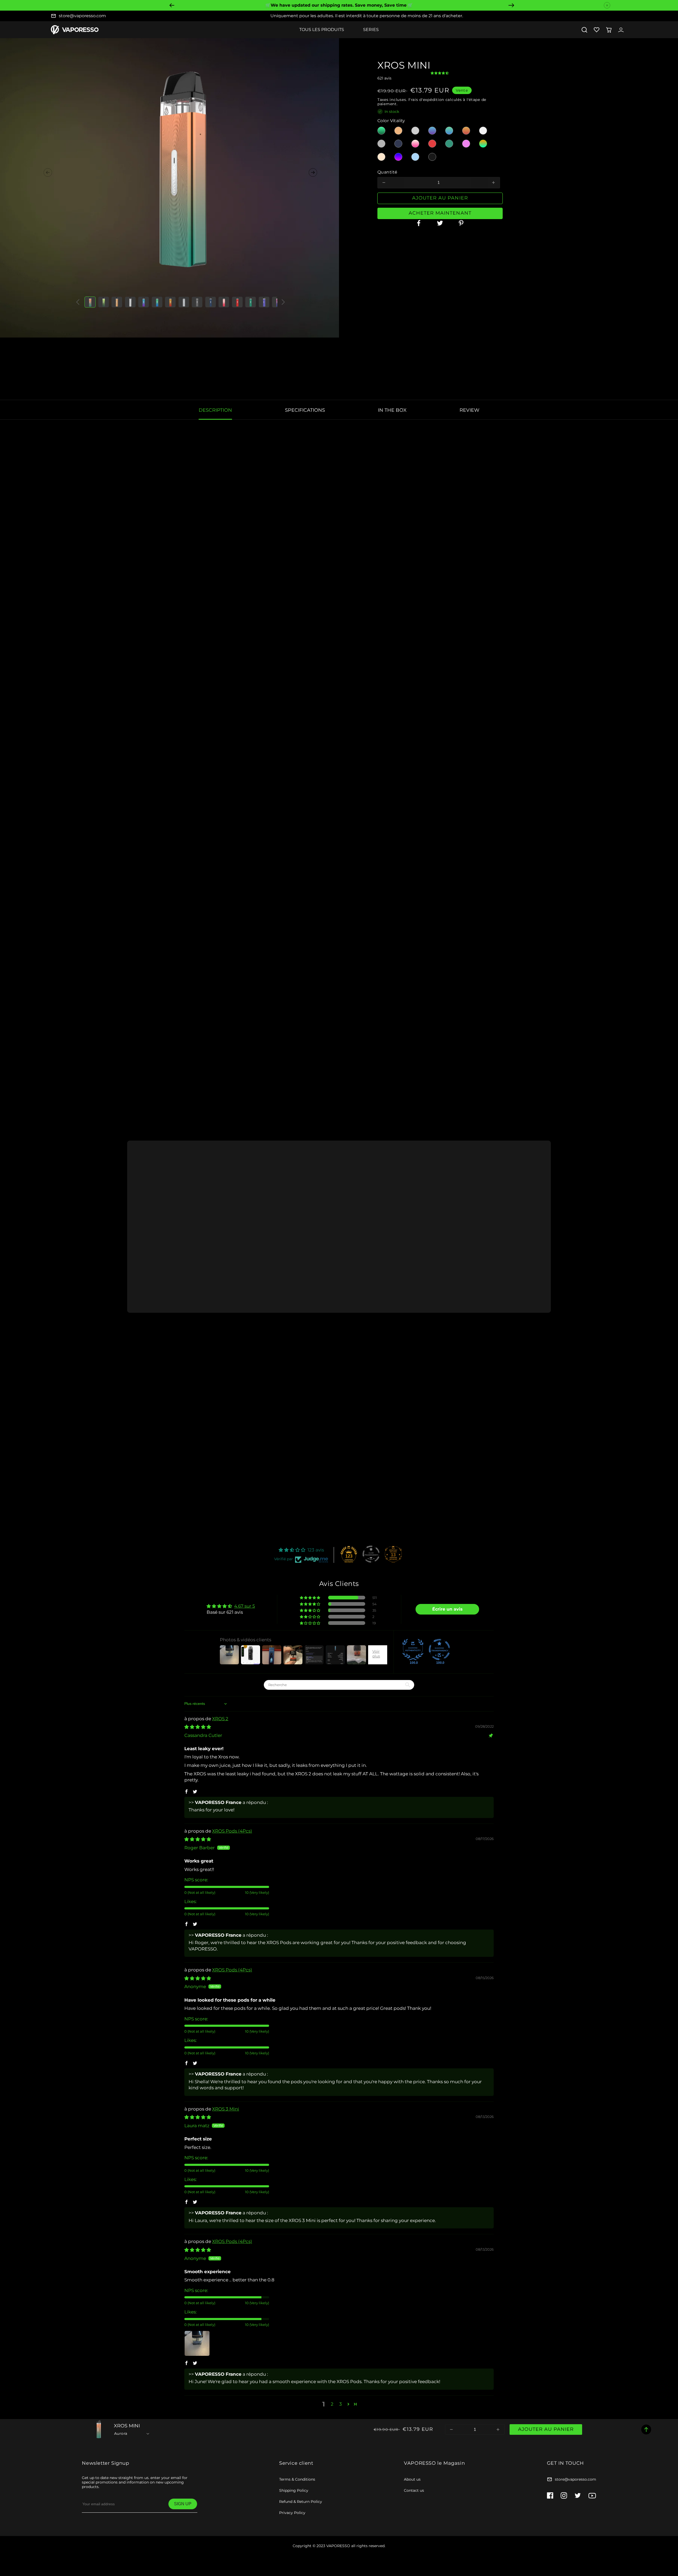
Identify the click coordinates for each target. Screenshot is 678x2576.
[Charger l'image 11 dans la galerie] (224, 302)
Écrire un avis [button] (447, 1609)
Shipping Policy (294, 2490)
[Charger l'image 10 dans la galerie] (211, 302)
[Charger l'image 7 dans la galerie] (170, 302)
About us (412, 2479)
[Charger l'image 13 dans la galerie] (251, 302)
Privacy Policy (292, 2513)
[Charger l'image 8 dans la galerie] (184, 302)
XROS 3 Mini (226, 2109)
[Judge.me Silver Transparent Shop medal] (371, 1554)
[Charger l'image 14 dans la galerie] (264, 302)
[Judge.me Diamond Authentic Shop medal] (413, 1650)
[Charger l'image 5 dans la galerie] (144, 302)
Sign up (183, 2504)
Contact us (414, 2490)
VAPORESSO (338, 2546)
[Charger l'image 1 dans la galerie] (90, 302)
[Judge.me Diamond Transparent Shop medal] (439, 1650)
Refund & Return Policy (301, 2502)
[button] (584, 30)
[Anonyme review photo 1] (197, 2343)
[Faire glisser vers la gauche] (48, 172)
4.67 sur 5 (245, 1606)
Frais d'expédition (426, 100)
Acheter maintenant (440, 213)
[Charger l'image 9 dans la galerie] (197, 302)
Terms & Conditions (297, 2479)
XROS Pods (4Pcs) (232, 1831)
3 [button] (341, 2404)
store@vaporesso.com (82, 16)
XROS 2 (220, 1719)
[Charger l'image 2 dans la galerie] (104, 302)
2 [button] (332, 2404)
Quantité (387, 172)
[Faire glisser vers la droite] (313, 172)
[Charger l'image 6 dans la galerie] (157, 302)
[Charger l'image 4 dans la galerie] (130, 302)
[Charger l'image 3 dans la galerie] (117, 302)
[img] (198, 1727)
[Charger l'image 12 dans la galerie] (237, 302)
